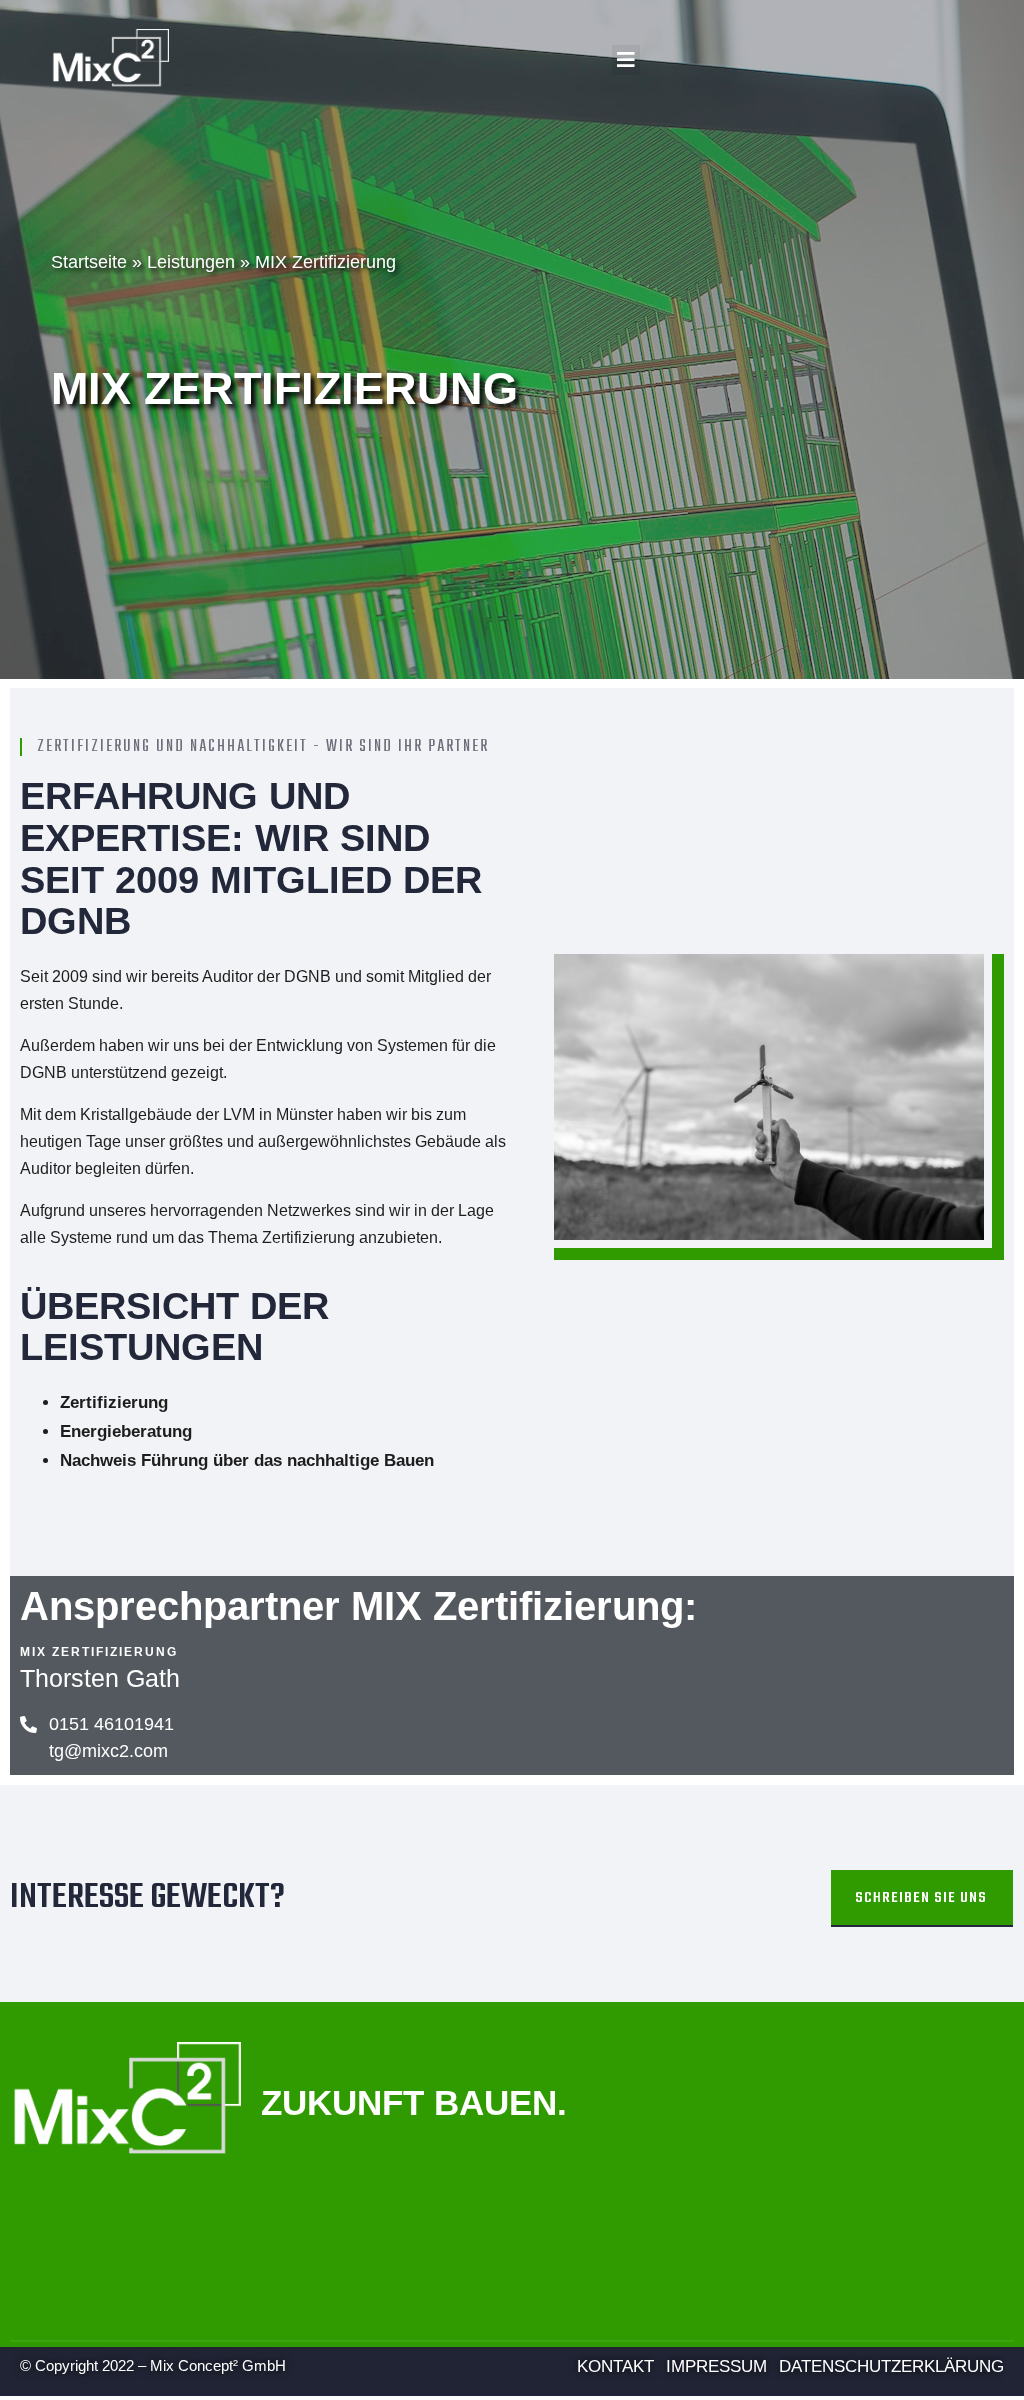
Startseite (89, 262)
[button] (626, 60)
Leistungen (191, 262)
